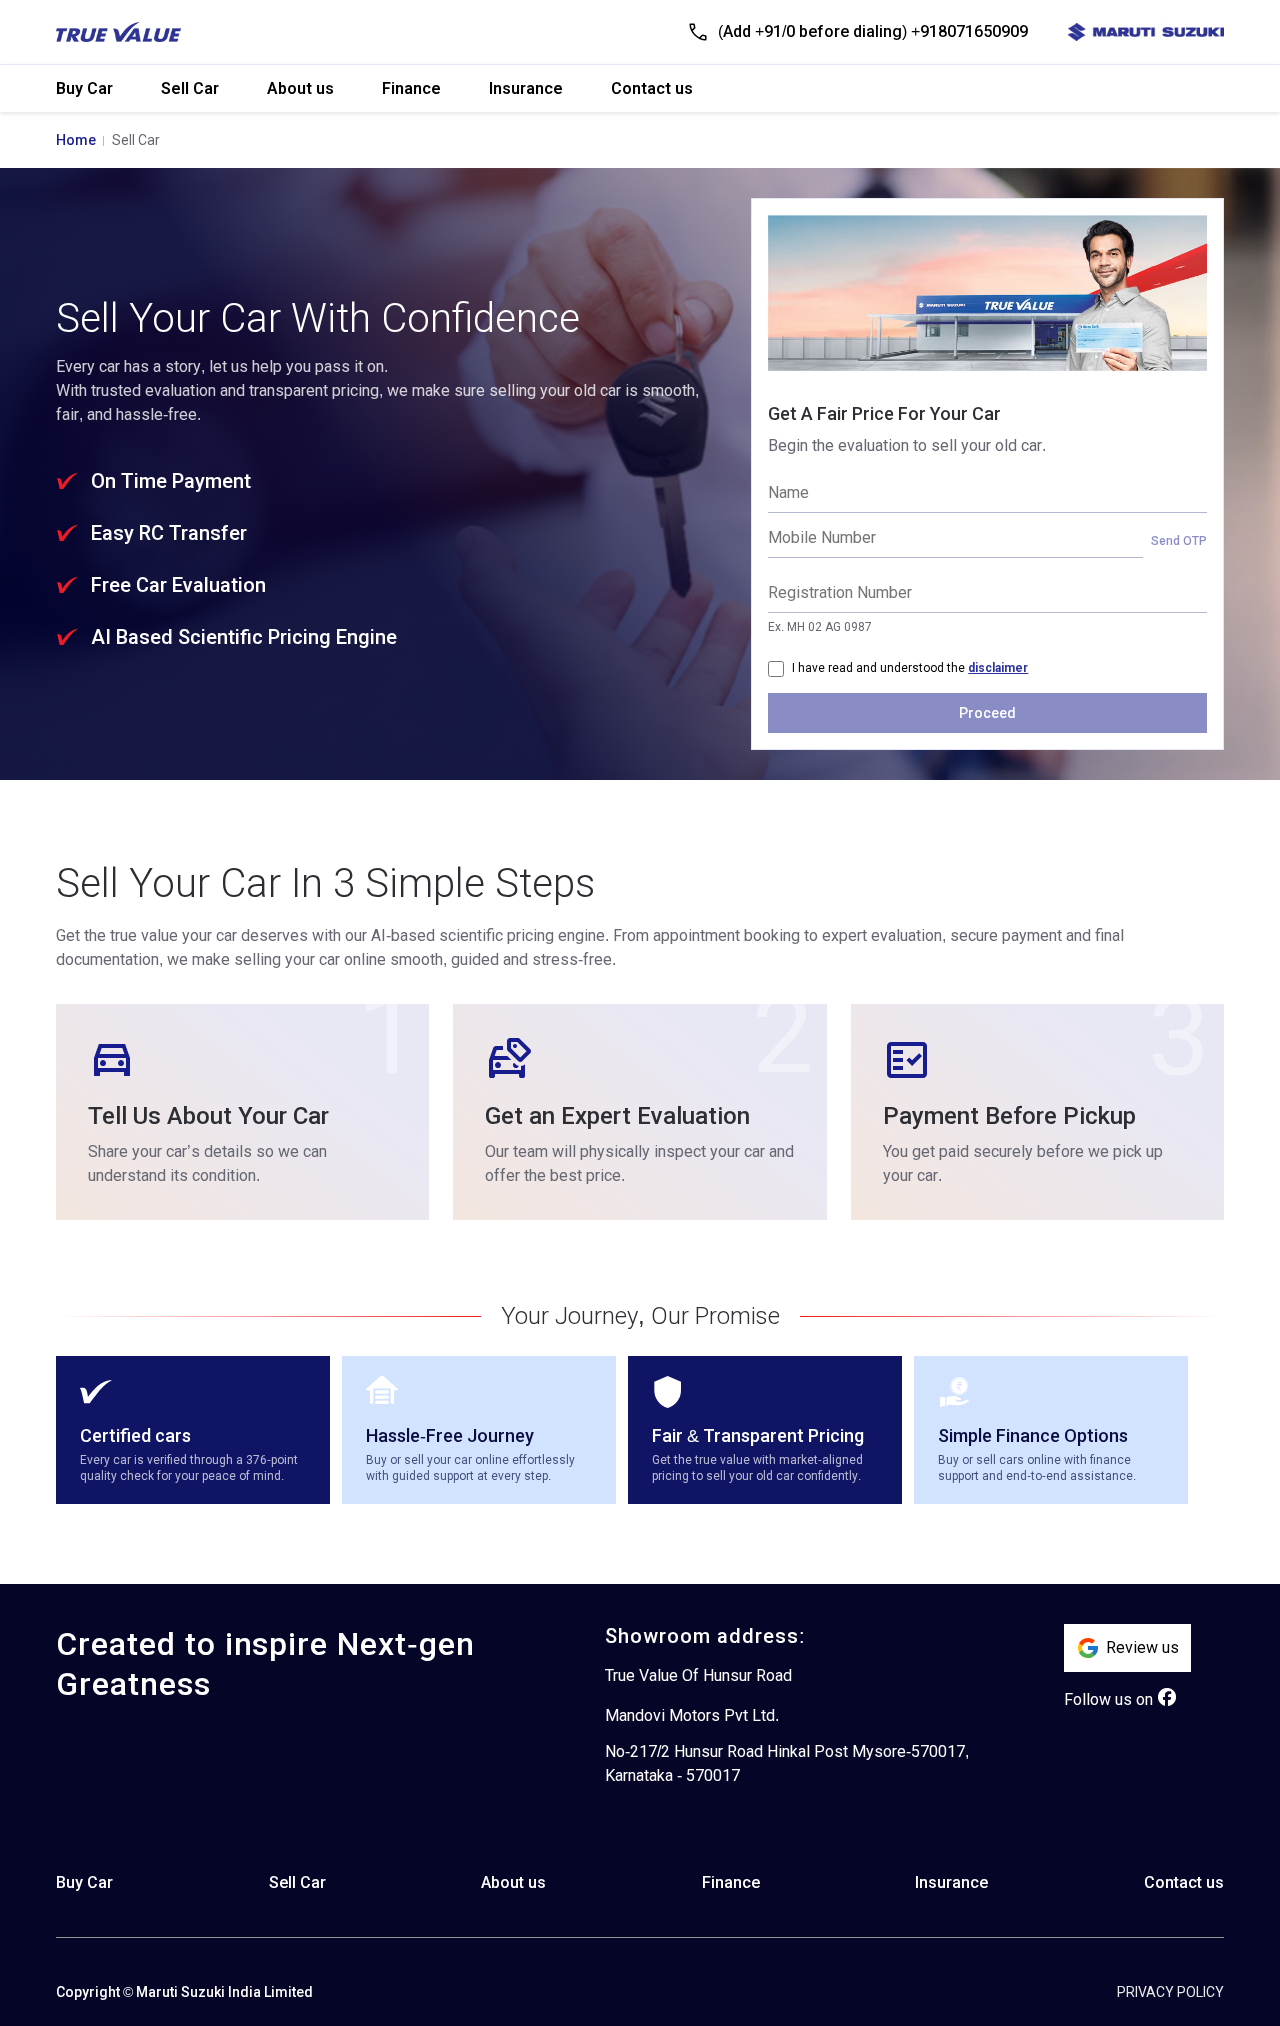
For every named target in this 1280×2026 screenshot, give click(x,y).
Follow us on (1108, 1699)
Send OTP (1179, 541)
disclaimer (998, 668)
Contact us (652, 88)
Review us (1142, 1647)
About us (300, 88)
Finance (411, 88)
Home (76, 140)
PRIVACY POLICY (1170, 1992)
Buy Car (84, 88)
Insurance (526, 88)
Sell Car (190, 88)
